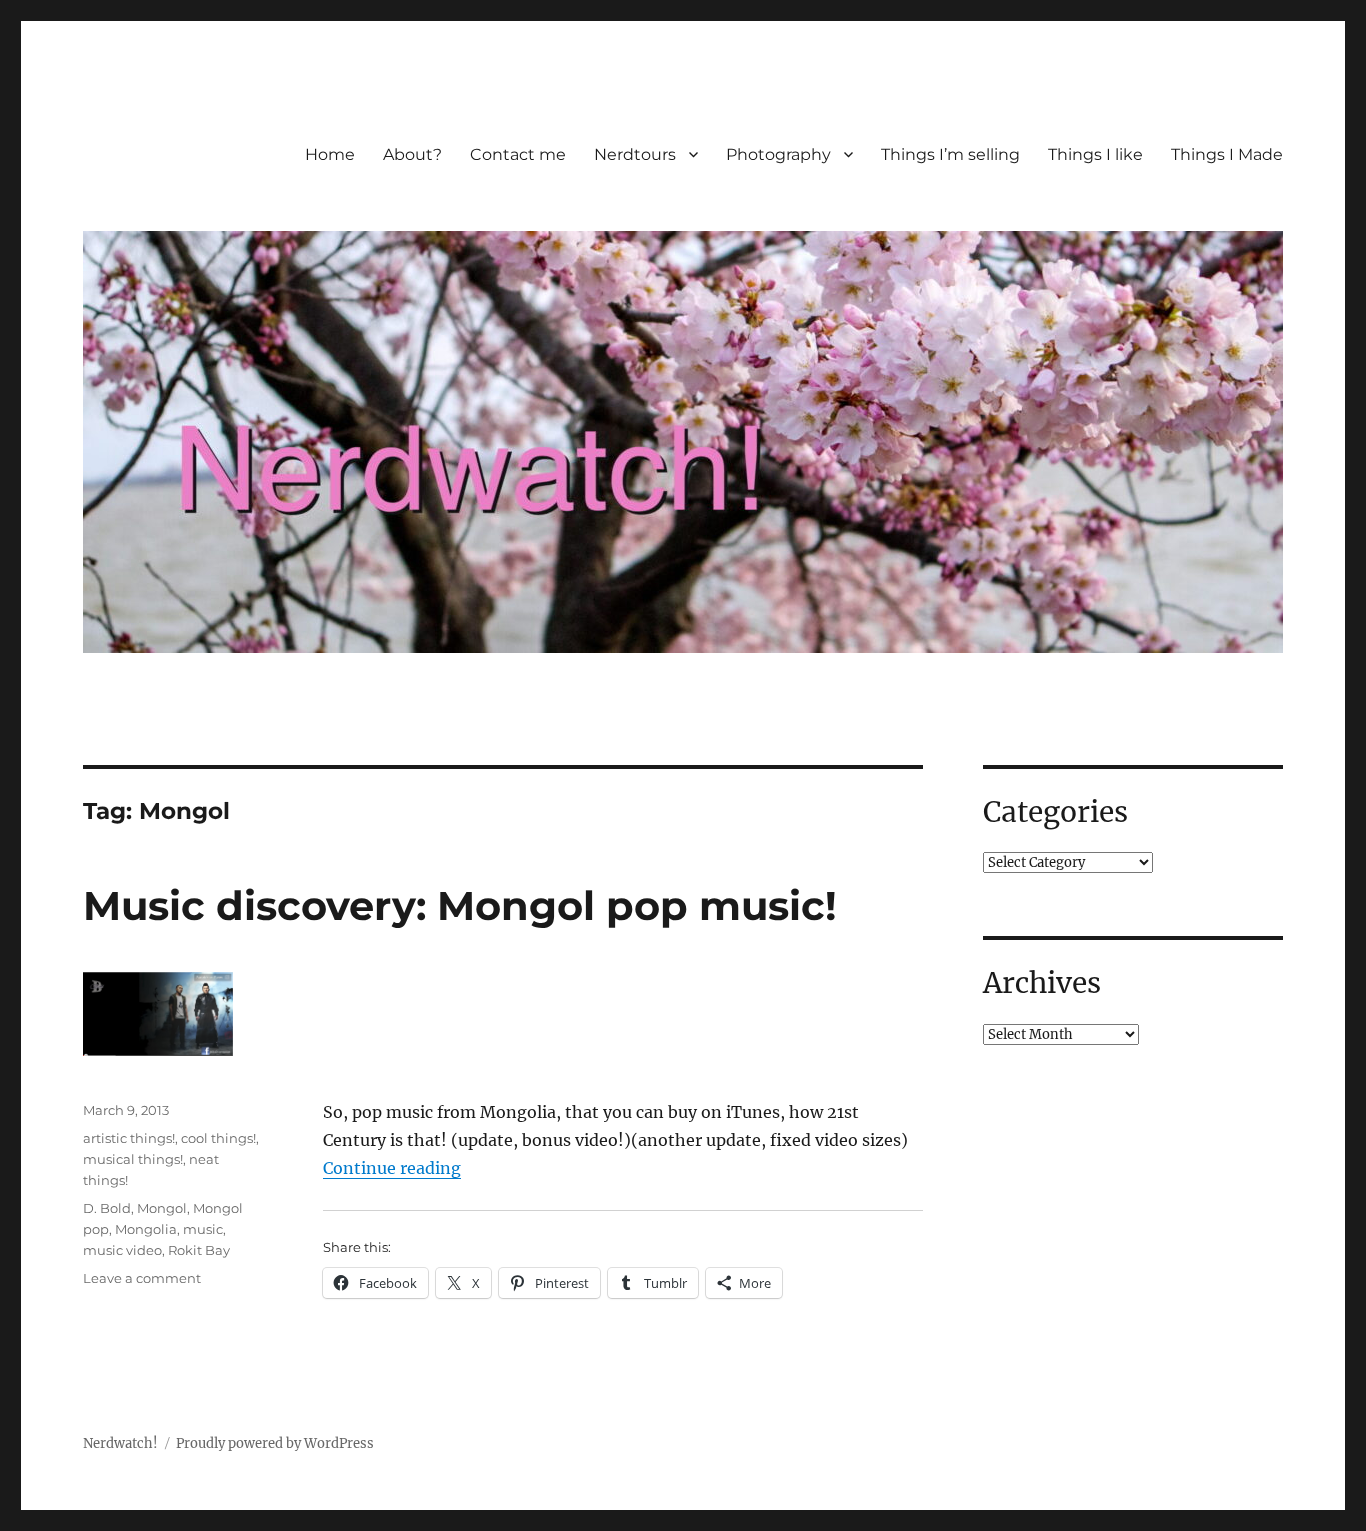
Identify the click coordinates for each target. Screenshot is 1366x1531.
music (203, 1229)
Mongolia (146, 1229)
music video (122, 1250)
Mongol (162, 1208)
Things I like (1095, 154)
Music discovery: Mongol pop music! (460, 905)
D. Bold (107, 1208)
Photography (778, 154)
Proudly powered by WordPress (275, 1443)
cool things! (218, 1138)
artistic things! (129, 1138)
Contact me (518, 154)
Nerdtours (635, 154)
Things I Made (1227, 154)
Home (330, 154)
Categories (1055, 812)
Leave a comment (142, 1278)
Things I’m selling (950, 154)
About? (412, 154)
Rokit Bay (199, 1250)
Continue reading (392, 1168)
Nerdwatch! (120, 1443)
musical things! (133, 1159)
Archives (1042, 983)
